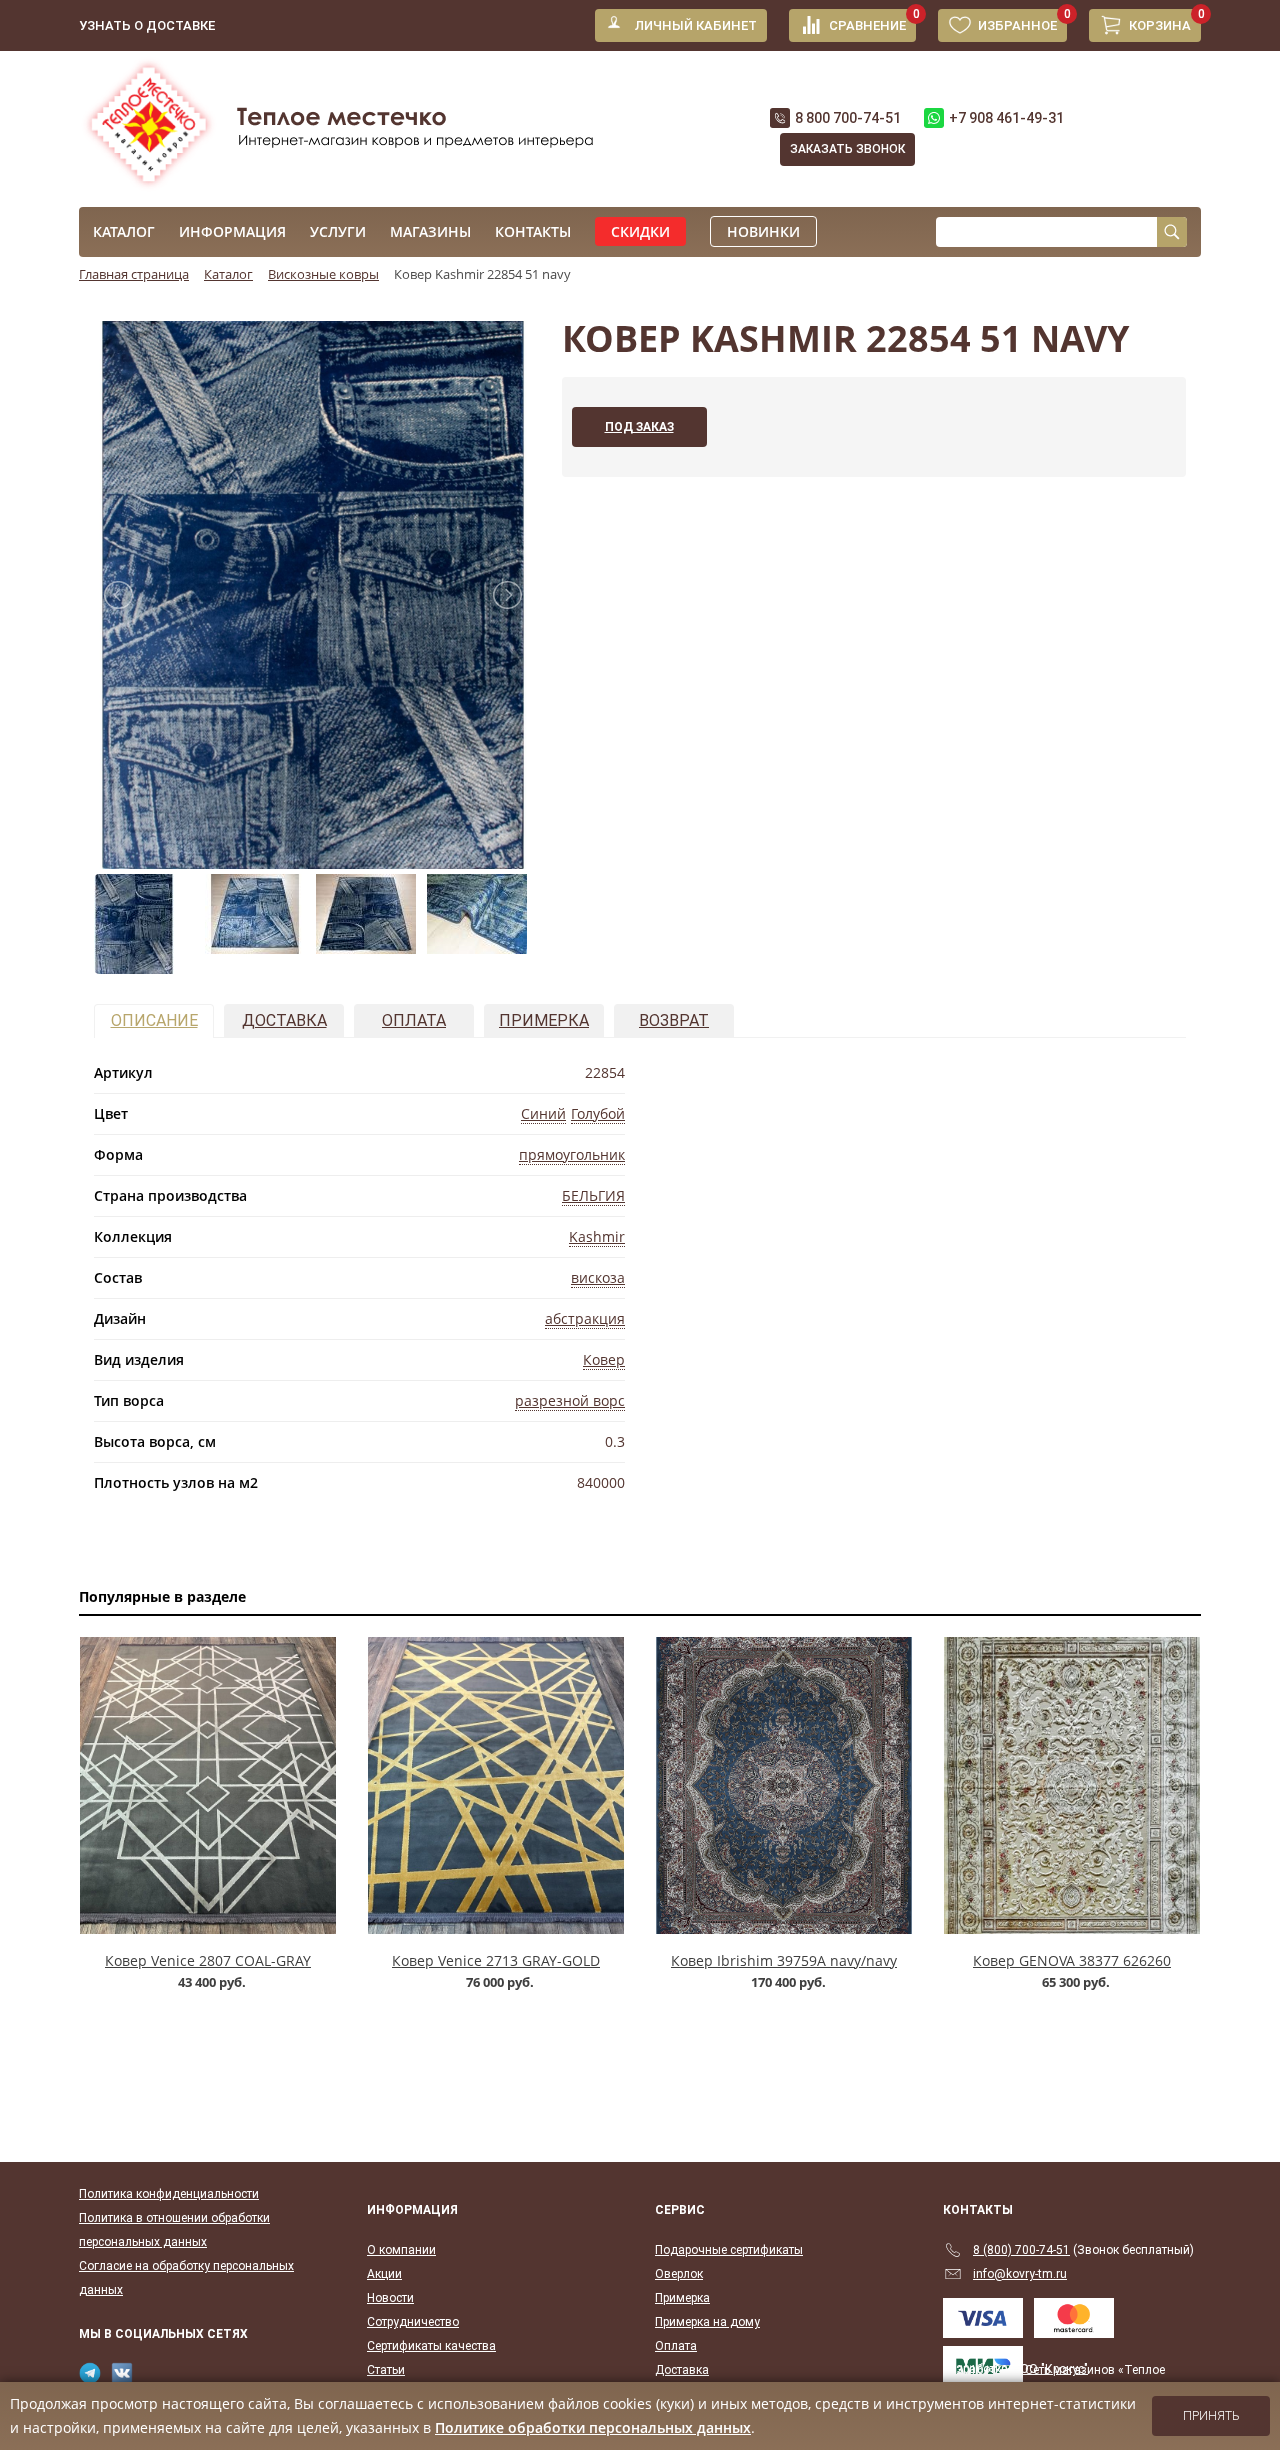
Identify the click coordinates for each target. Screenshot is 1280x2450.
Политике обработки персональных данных (593, 2427)
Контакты (533, 231)
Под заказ (639, 427)
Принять (1211, 2416)
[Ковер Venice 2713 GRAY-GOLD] (496, 1785)
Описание (154, 1020)
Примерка (544, 1020)
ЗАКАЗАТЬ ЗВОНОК (847, 149)
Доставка (284, 1020)
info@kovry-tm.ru (1020, 2274)
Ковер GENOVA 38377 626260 (1072, 1960)
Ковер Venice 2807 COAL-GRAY (208, 1960)
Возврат (674, 1020)
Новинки (763, 231)
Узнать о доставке (147, 25)
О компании (401, 2250)
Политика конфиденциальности (169, 2194)
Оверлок (679, 2274)
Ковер (604, 1359)
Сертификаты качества (431, 2346)
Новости (390, 2298)
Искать (1172, 232)
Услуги (338, 231)
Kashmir (597, 1236)
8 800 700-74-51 (848, 118)
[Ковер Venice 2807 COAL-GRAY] (208, 1785)
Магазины (430, 231)
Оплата (414, 1020)
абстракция (585, 1318)
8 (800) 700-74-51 (1021, 2250)
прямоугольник (572, 1154)
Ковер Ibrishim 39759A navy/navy (784, 1960)
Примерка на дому (707, 2322)
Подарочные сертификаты (729, 2250)
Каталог (124, 231)
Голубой (598, 1113)
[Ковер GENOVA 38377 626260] (1072, 1785)
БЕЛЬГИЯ (593, 1195)
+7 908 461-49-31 (1006, 118)
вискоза (598, 1277)
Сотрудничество (413, 2322)
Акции (384, 2274)
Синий (543, 1113)
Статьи (386, 2370)
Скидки (640, 231)
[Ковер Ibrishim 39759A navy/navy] (784, 1785)
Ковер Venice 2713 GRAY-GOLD (496, 1960)
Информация (232, 231)
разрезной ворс (570, 1400)
